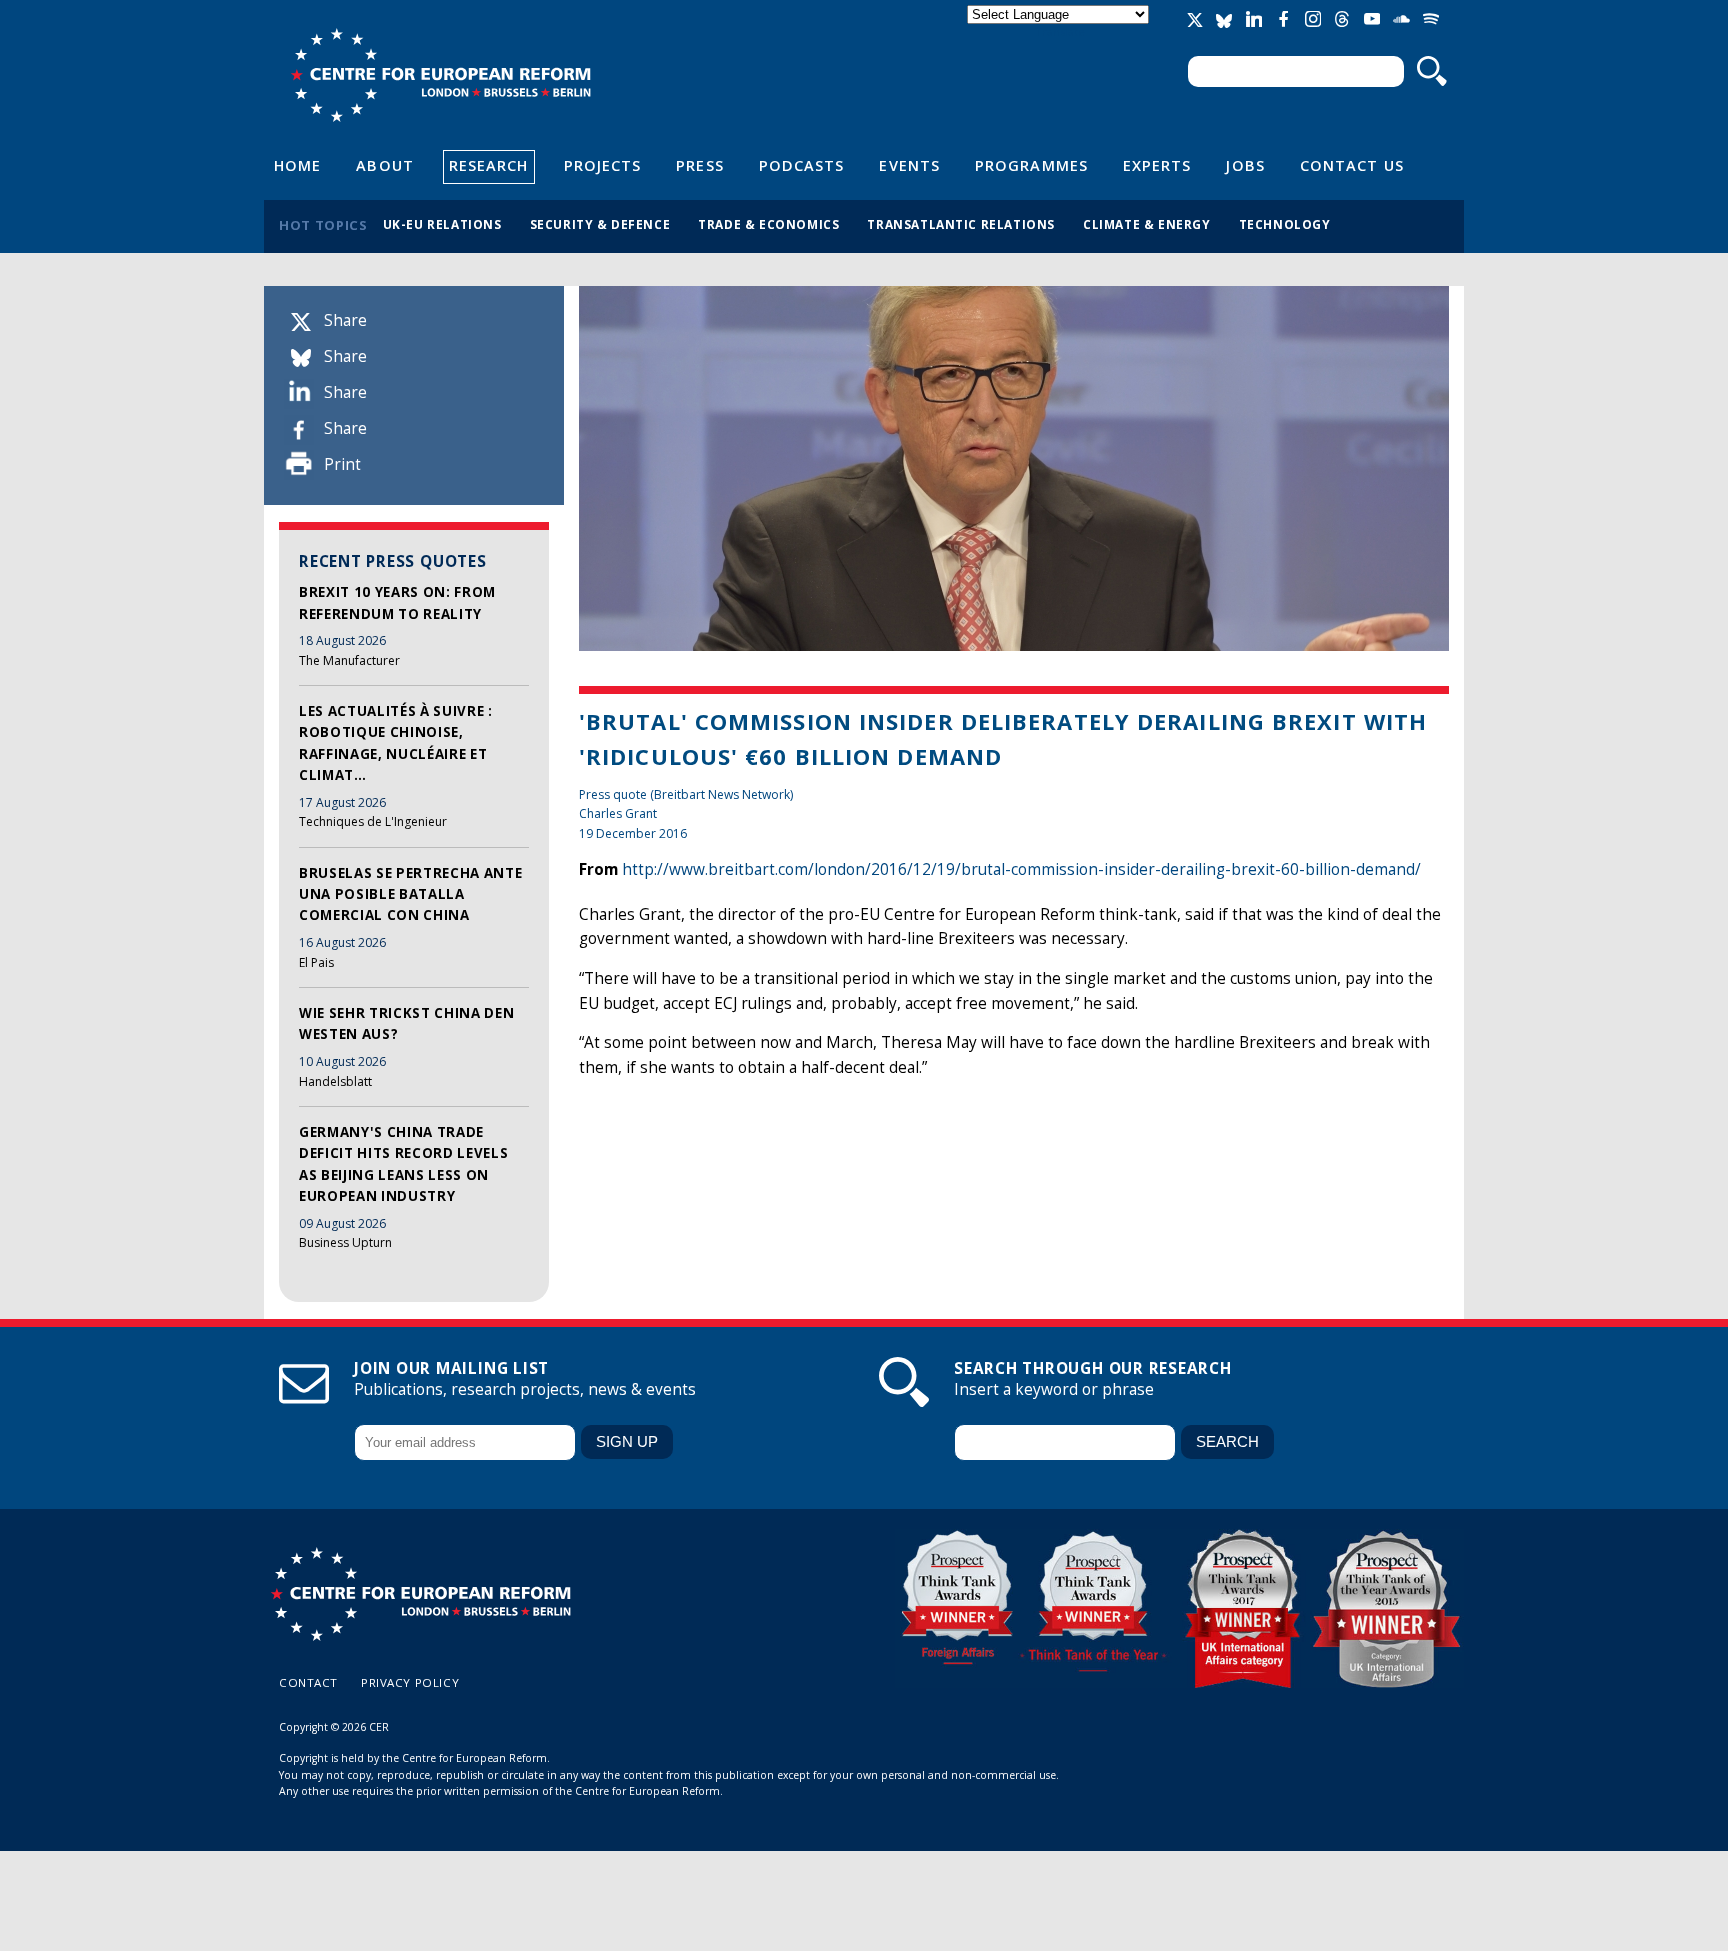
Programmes (1031, 165)
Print (342, 464)
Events (909, 165)
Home (297, 165)
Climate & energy (1147, 224)
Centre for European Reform (440, 75)
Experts (1157, 165)
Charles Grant (618, 813)
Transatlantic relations (961, 224)
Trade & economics (768, 224)
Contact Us (1352, 165)
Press (699, 165)
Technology (1285, 224)
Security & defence (600, 224)
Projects (603, 165)
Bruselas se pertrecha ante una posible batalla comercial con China (410, 894)
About (384, 165)
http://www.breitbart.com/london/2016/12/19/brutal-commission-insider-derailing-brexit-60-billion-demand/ (1021, 869)
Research (489, 165)
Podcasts (802, 165)
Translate (1060, 31)
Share (345, 320)
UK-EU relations (442, 224)
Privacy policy (410, 1682)
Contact (308, 1682)
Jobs (1245, 165)
